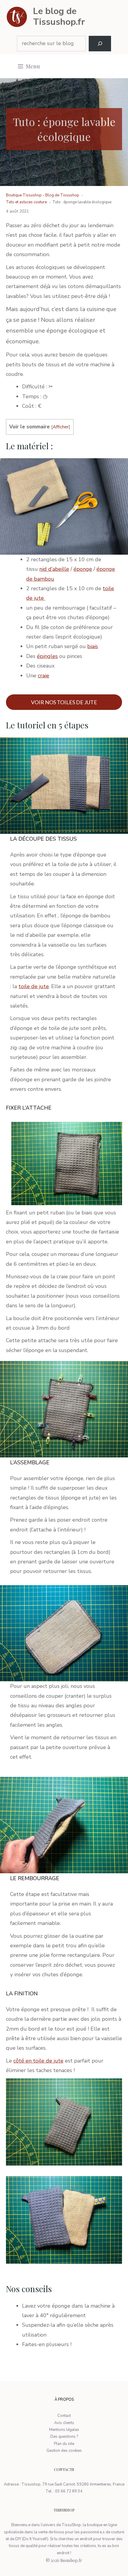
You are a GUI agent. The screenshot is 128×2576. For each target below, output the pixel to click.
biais (93, 646)
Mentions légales (64, 2430)
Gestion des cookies (64, 2451)
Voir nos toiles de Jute (64, 702)
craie (43, 676)
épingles (47, 656)
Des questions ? (64, 2437)
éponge (83, 569)
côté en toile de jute (38, 2061)
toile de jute (34, 986)
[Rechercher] (100, 44)
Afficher (61, 427)
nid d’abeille (54, 569)
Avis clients (64, 2423)
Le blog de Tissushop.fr (59, 17)
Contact (64, 2416)
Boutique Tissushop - (26, 195)
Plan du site (64, 2444)
